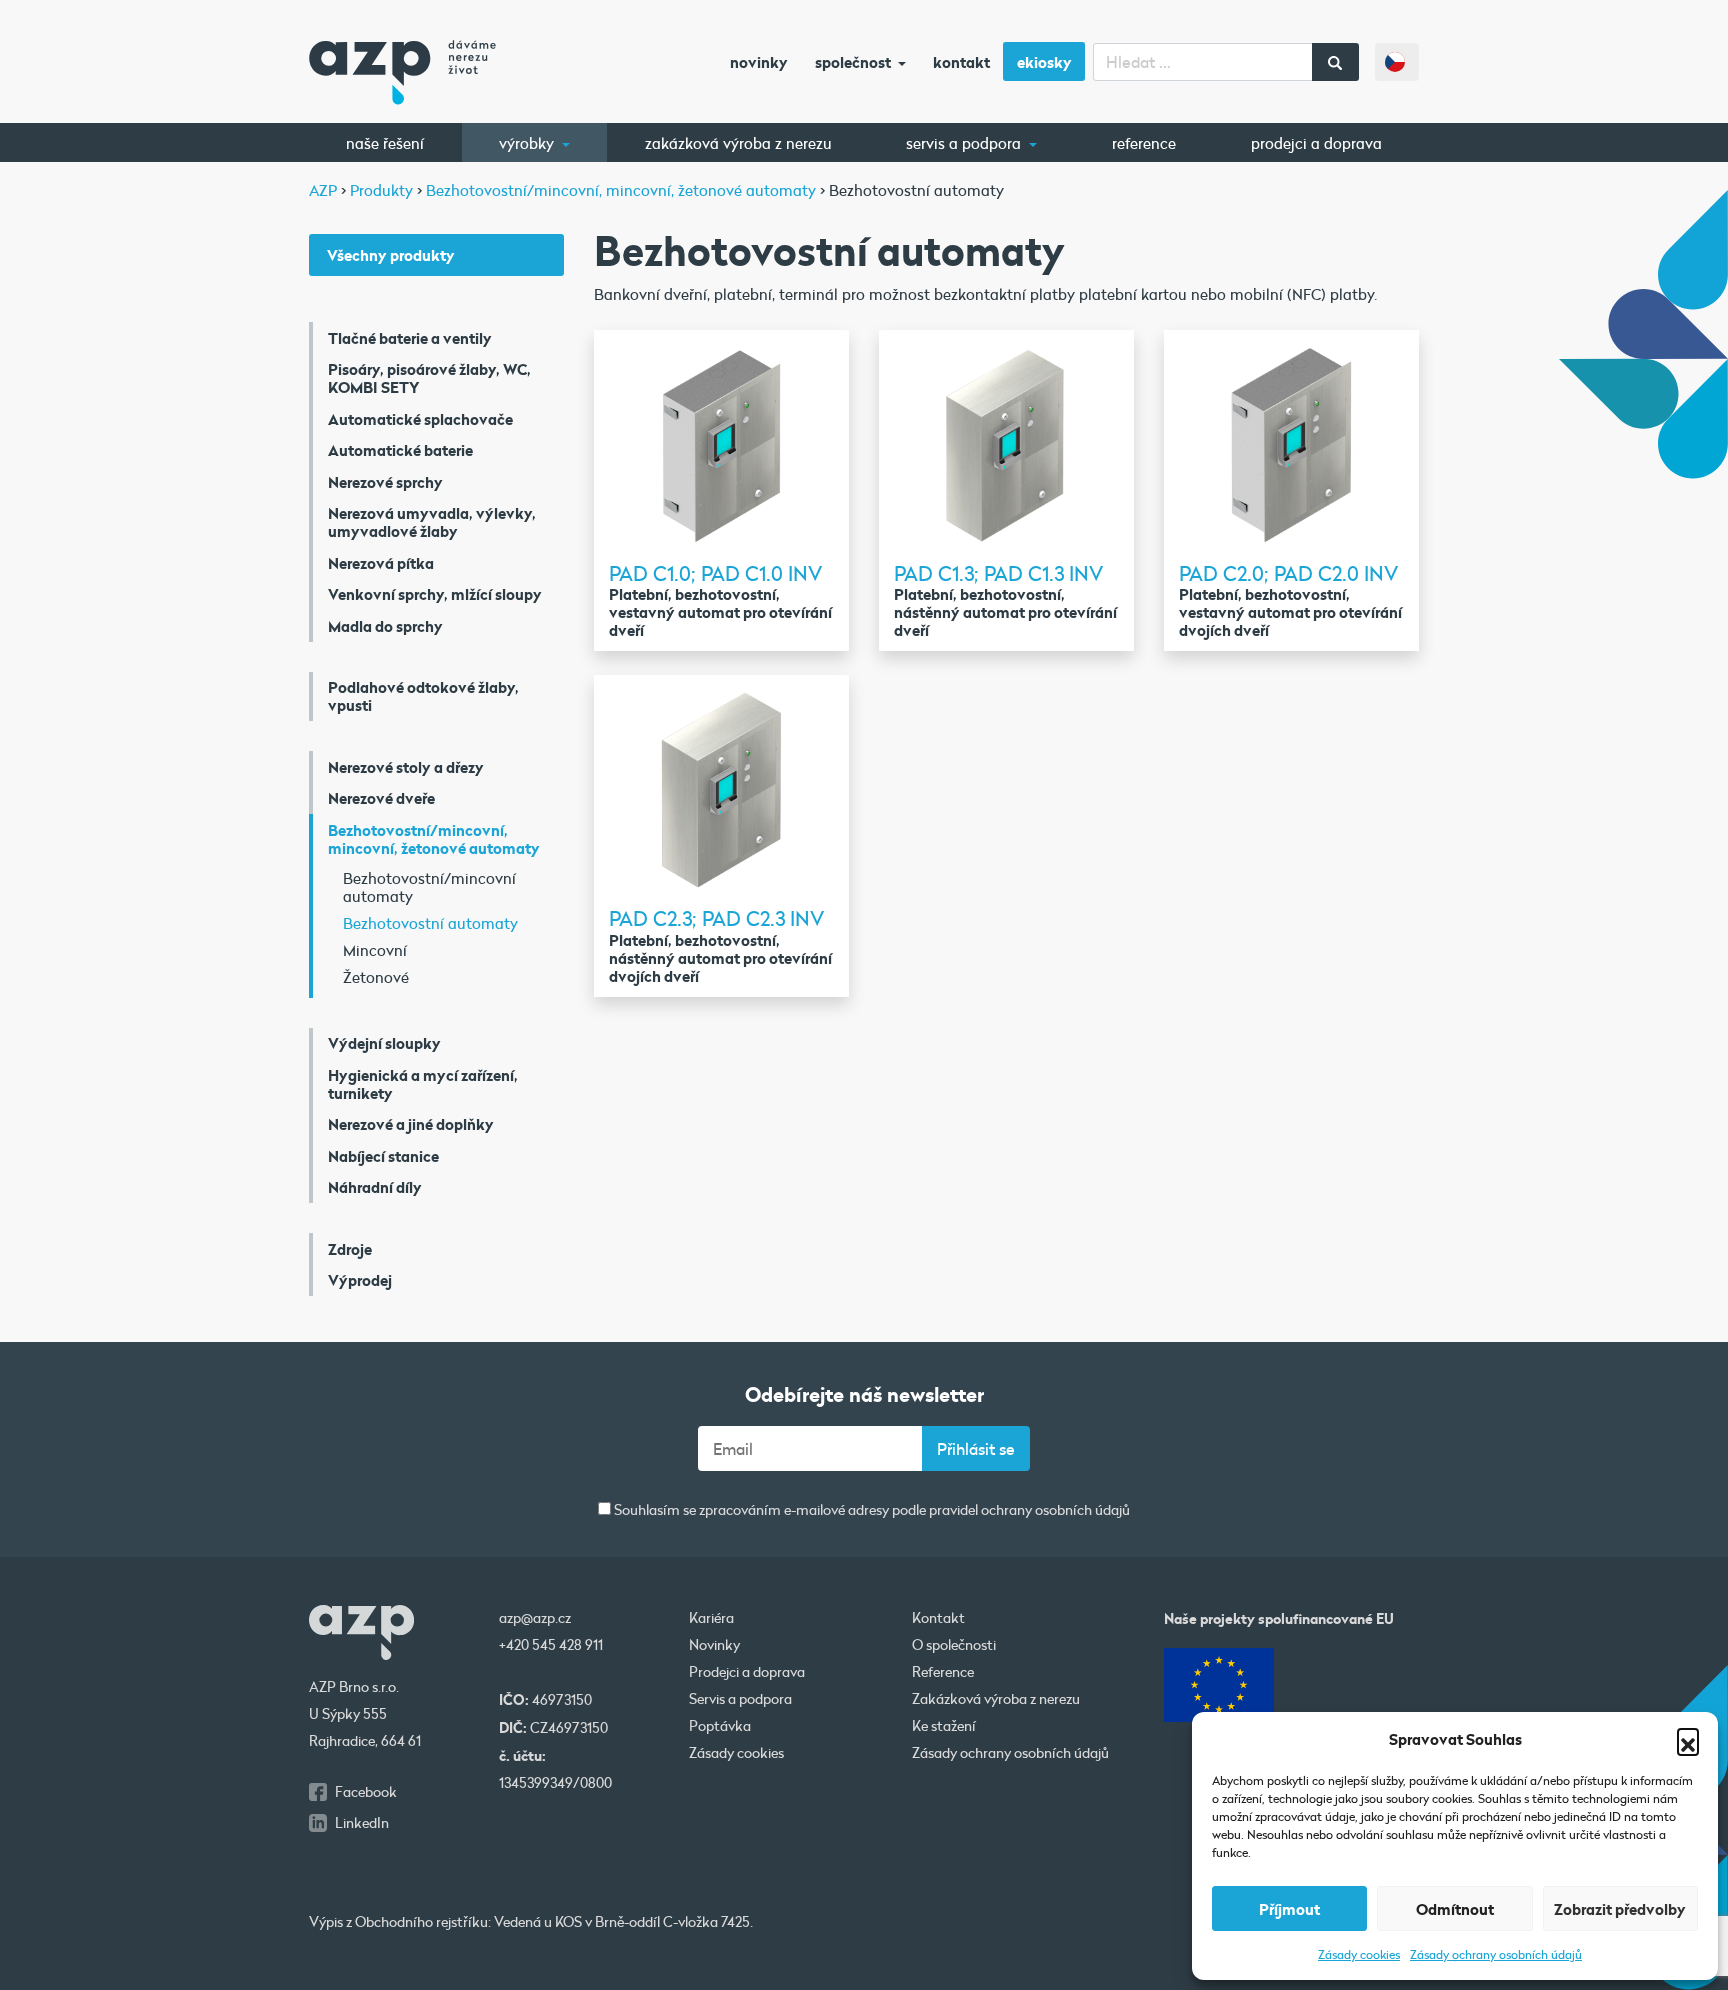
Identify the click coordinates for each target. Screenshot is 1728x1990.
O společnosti (954, 1645)
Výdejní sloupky (384, 1043)
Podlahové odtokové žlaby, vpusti (423, 696)
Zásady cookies (1359, 1954)
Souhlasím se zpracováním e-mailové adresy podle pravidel (870, 1510)
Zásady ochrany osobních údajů (1496, 1954)
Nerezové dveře (381, 798)
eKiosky (1044, 62)
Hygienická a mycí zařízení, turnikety (423, 1084)
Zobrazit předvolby (1620, 1909)
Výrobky (528, 143)
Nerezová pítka (381, 563)
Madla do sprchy (385, 626)
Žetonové (376, 977)
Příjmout (1289, 1909)
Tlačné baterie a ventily (410, 338)
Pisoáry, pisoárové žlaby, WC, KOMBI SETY (429, 378)
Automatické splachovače (420, 419)
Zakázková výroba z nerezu (738, 143)
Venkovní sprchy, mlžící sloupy (435, 594)
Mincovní (375, 950)
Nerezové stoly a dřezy (406, 767)
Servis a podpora (965, 143)
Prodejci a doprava (1316, 143)
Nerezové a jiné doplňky (411, 1124)
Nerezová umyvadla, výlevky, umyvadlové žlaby (432, 522)
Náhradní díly (375, 1187)
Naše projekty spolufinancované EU (1279, 1618)
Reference (1144, 143)
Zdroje (350, 1249)
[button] (1688, 1739)
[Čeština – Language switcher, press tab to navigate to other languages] (1397, 62)
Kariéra (711, 1618)
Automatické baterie (400, 450)
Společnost (854, 62)
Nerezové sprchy (385, 482)
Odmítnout (1455, 1909)
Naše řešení (385, 143)
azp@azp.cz (535, 1618)
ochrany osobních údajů (1055, 1510)
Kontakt (961, 62)
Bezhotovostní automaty (430, 923)
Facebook (366, 1792)
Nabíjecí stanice (383, 1156)
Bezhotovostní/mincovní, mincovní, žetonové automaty (434, 839)
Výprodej (360, 1280)
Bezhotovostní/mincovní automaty (429, 887)
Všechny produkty (391, 255)
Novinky (759, 62)
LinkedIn (362, 1823)
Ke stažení (944, 1726)
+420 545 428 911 (551, 1645)
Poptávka (720, 1726)
